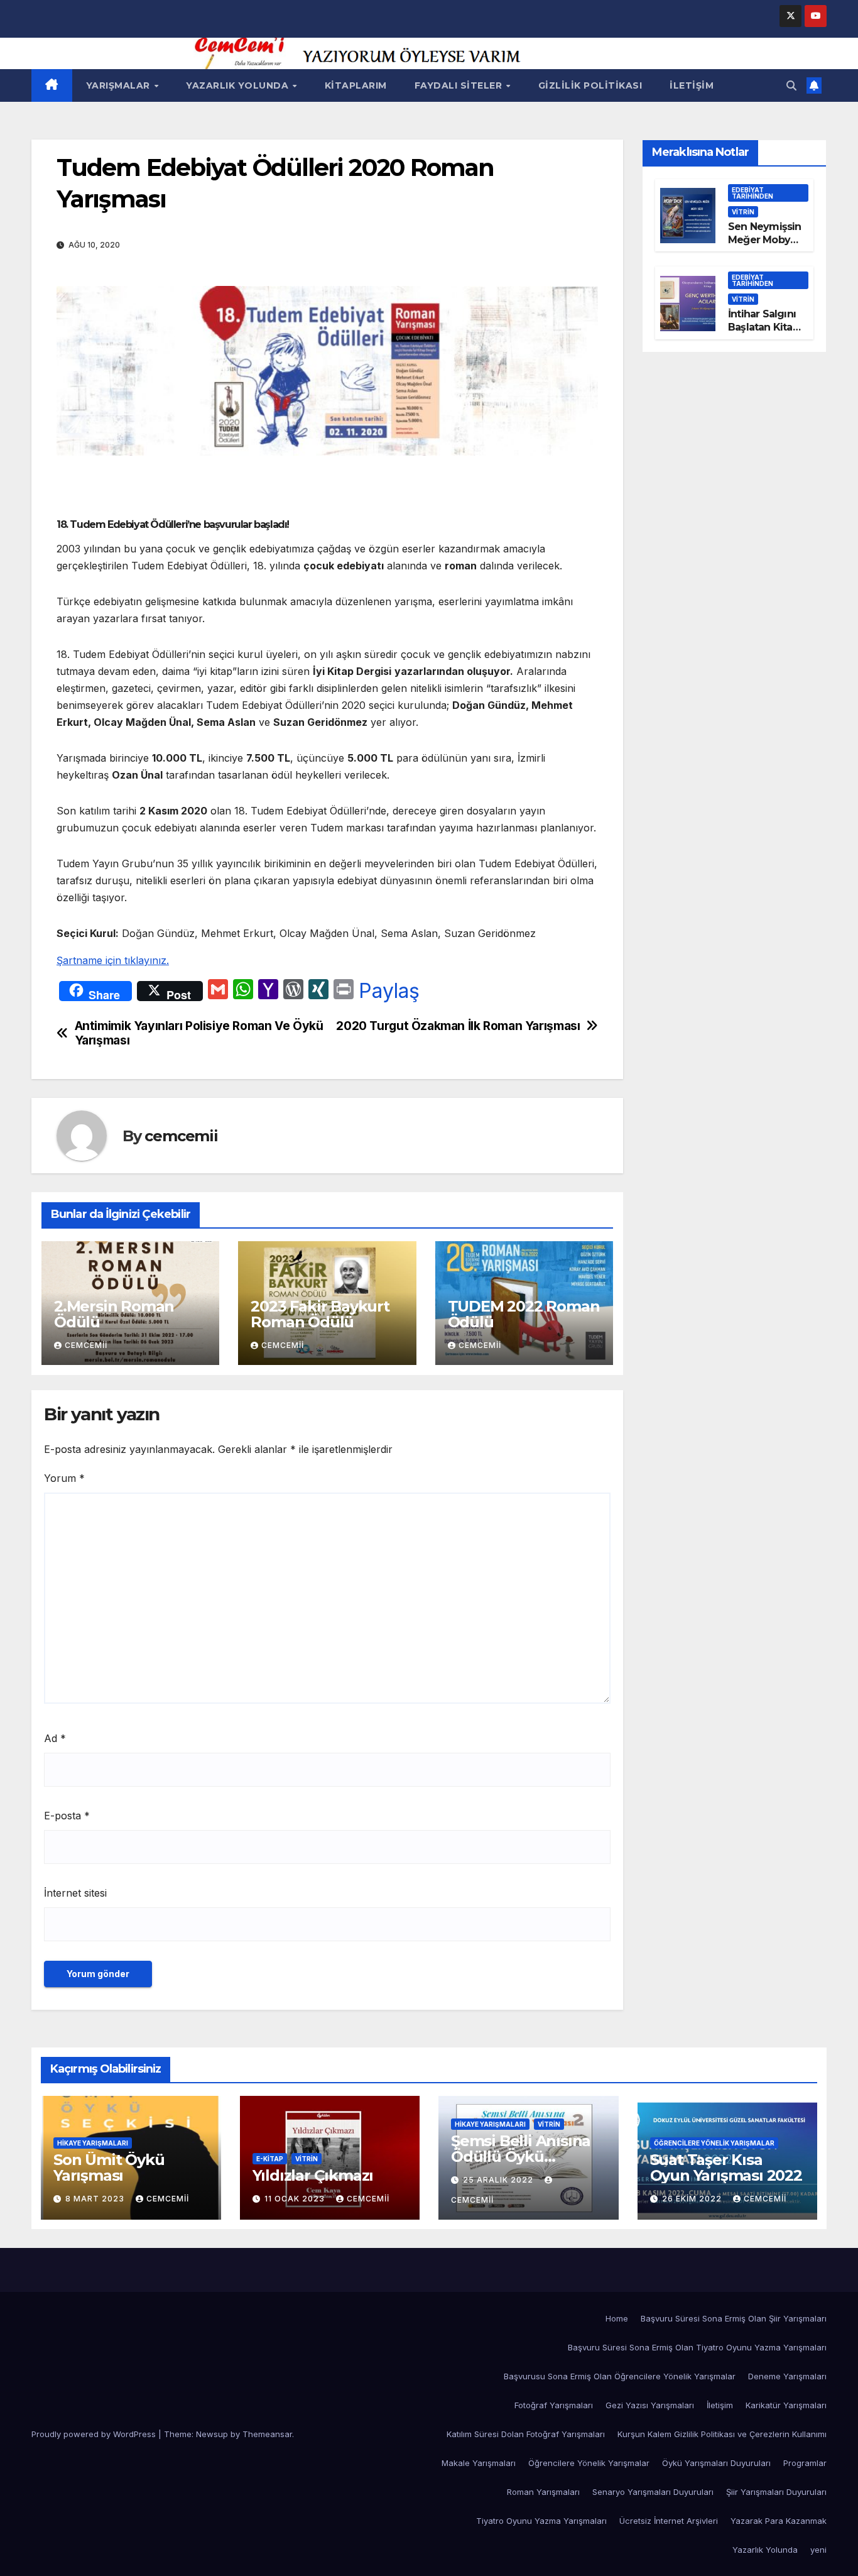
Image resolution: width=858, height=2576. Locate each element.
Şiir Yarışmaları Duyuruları (776, 2492)
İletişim (692, 85)
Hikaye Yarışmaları (93, 2143)
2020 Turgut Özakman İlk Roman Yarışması (458, 1026)
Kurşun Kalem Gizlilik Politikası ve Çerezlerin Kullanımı (722, 2434)
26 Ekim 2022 (693, 2199)
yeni (818, 2550)
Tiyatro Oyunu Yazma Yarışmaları (541, 2521)
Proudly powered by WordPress (95, 2434)
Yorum (64, 1478)
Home (617, 2318)
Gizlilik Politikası (590, 85)
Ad (55, 1738)
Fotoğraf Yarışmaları (554, 2405)
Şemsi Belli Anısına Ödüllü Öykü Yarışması (521, 2157)
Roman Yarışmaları (543, 2492)
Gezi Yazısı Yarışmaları (650, 2405)
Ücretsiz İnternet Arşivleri (669, 2521)
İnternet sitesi (75, 1893)
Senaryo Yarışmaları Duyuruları (653, 2492)
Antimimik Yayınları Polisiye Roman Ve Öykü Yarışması (199, 1033)
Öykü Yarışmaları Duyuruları (716, 2463)
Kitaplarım (356, 85)
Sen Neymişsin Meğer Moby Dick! (765, 240)
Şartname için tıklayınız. (113, 960)
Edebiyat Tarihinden (752, 193)
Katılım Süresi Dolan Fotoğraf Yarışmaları (526, 2434)
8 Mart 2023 (96, 2199)
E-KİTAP (270, 2159)
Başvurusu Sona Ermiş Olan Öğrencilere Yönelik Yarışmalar (620, 2376)
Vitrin (743, 212)
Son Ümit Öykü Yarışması (109, 2168)
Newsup (212, 2434)
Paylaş (389, 991)
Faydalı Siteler (460, 85)
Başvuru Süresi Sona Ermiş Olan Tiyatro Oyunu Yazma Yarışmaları (697, 2347)
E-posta (67, 1816)
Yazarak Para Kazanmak (779, 2521)
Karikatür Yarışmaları (786, 2405)
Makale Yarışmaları (479, 2463)
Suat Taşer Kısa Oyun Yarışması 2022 (726, 2168)
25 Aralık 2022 (499, 2180)
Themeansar (267, 2434)
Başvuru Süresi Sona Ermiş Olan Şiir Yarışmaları (734, 2318)
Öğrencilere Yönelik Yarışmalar (714, 2143)
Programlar (805, 2463)
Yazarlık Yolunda (239, 85)
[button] (791, 85)
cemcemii (181, 1136)
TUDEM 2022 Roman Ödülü (524, 1314)
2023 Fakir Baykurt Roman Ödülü (320, 1314)
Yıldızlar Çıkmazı (313, 2175)
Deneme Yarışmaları (787, 2376)
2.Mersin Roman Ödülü (114, 1314)
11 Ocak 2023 (296, 2199)
